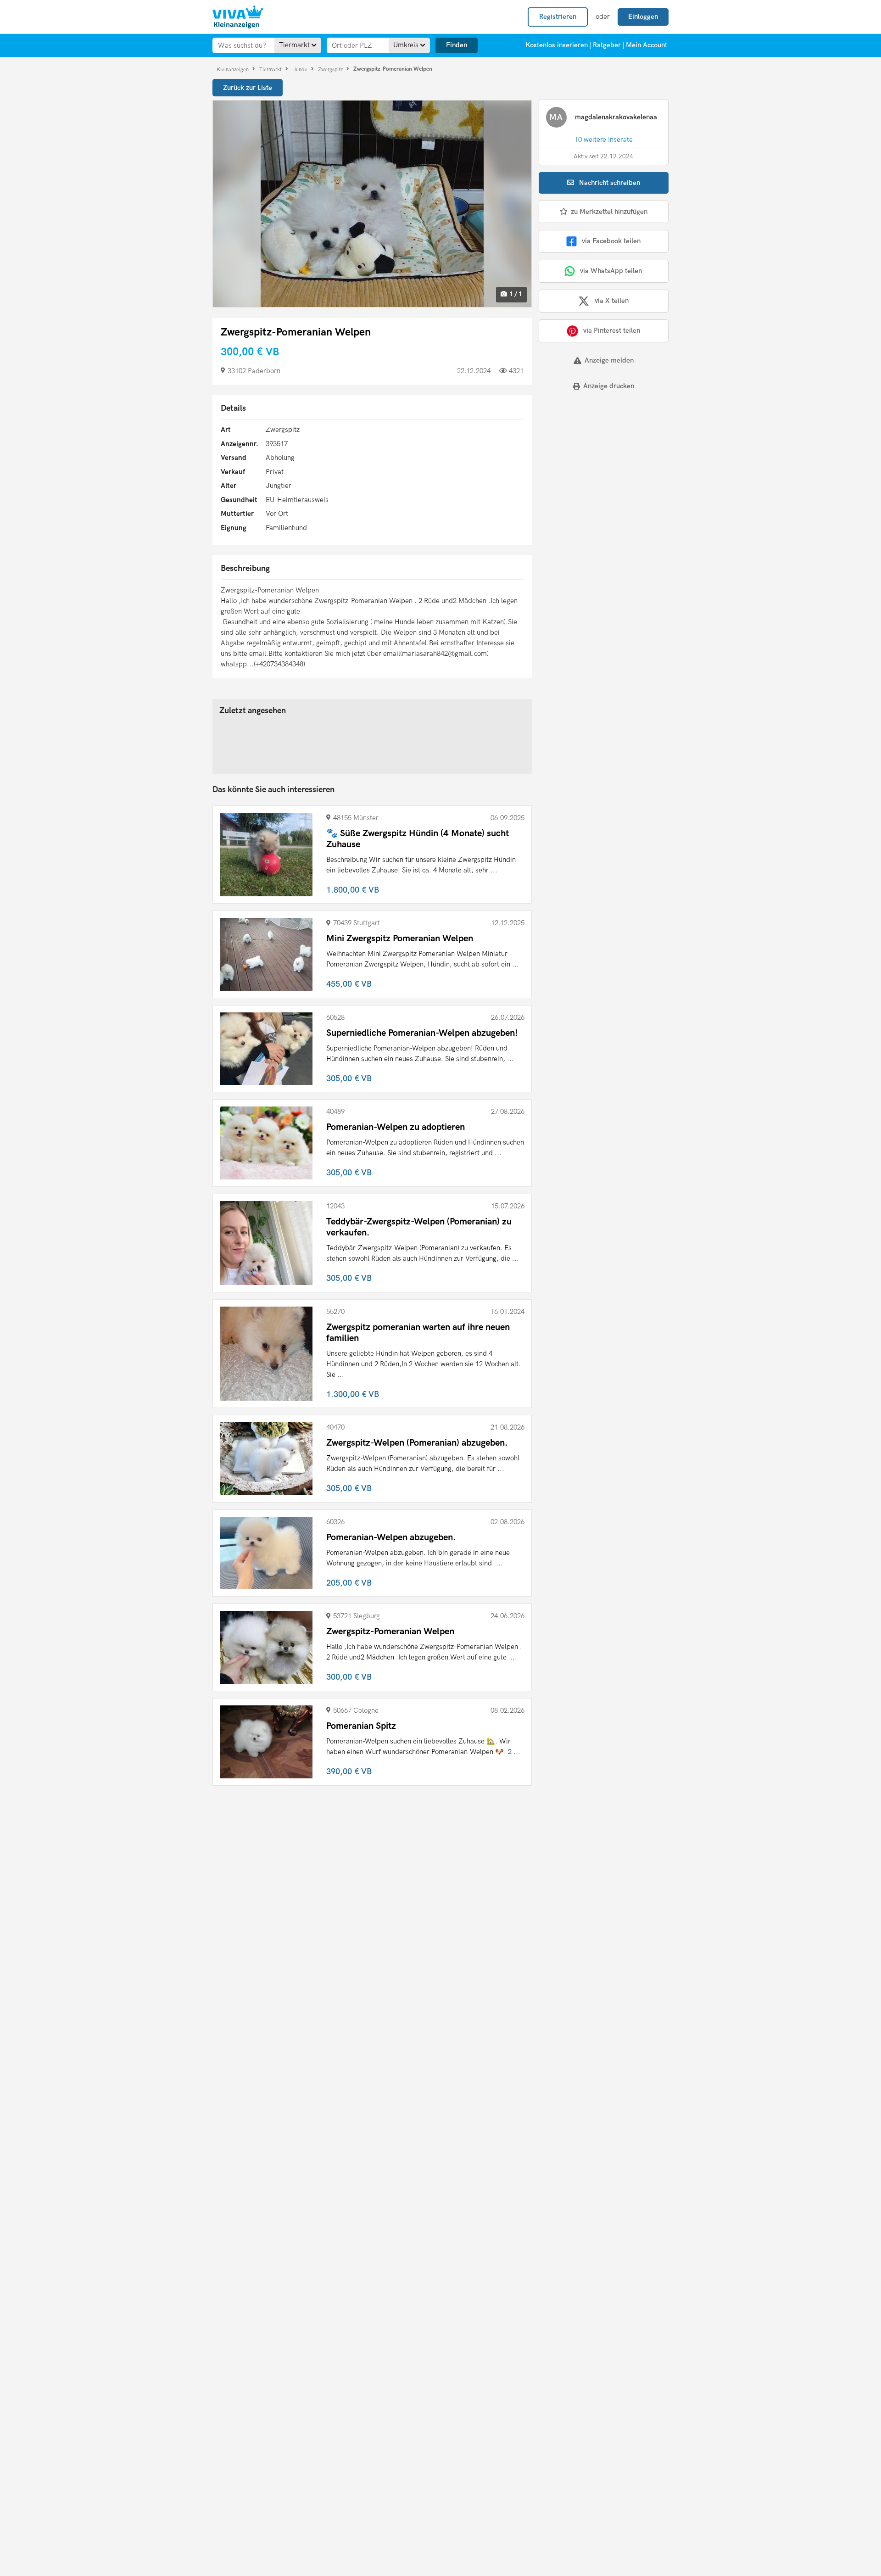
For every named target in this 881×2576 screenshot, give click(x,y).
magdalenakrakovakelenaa (616, 117)
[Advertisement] (596, 462)
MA (556, 117)
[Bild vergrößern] (372, 204)
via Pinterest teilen (612, 330)
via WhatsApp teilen (611, 271)
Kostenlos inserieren (557, 45)
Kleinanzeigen (233, 69)
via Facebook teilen (611, 241)
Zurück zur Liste (248, 88)
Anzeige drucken (609, 386)
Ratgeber (607, 45)
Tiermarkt (271, 69)
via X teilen (612, 301)
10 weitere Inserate (604, 140)
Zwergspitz (331, 69)
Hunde (301, 69)
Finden (457, 45)
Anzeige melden (609, 360)
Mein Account (647, 45)
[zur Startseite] (238, 17)
